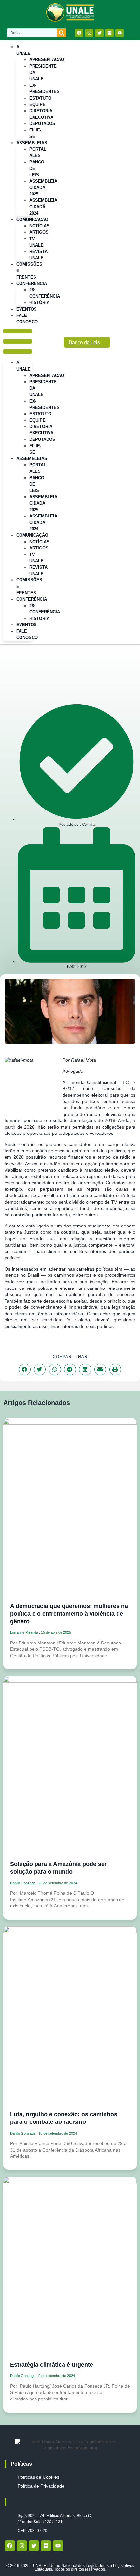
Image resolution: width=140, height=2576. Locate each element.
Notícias (39, 226)
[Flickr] (109, 33)
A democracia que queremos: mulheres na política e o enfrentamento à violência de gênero (69, 1614)
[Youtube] (119, 33)
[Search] (62, 33)
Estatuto (40, 98)
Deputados (42, 123)
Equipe (37, 105)
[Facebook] (79, 33)
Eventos (27, 625)
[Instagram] (89, 33)
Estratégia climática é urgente (52, 2365)
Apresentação (47, 60)
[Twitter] (99, 33)
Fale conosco (28, 2502)
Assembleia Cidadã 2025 (43, 188)
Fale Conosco (27, 319)
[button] (18, 342)
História (39, 303)
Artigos (39, 232)
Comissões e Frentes (29, 270)
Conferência (32, 283)
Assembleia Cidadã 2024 (43, 207)
